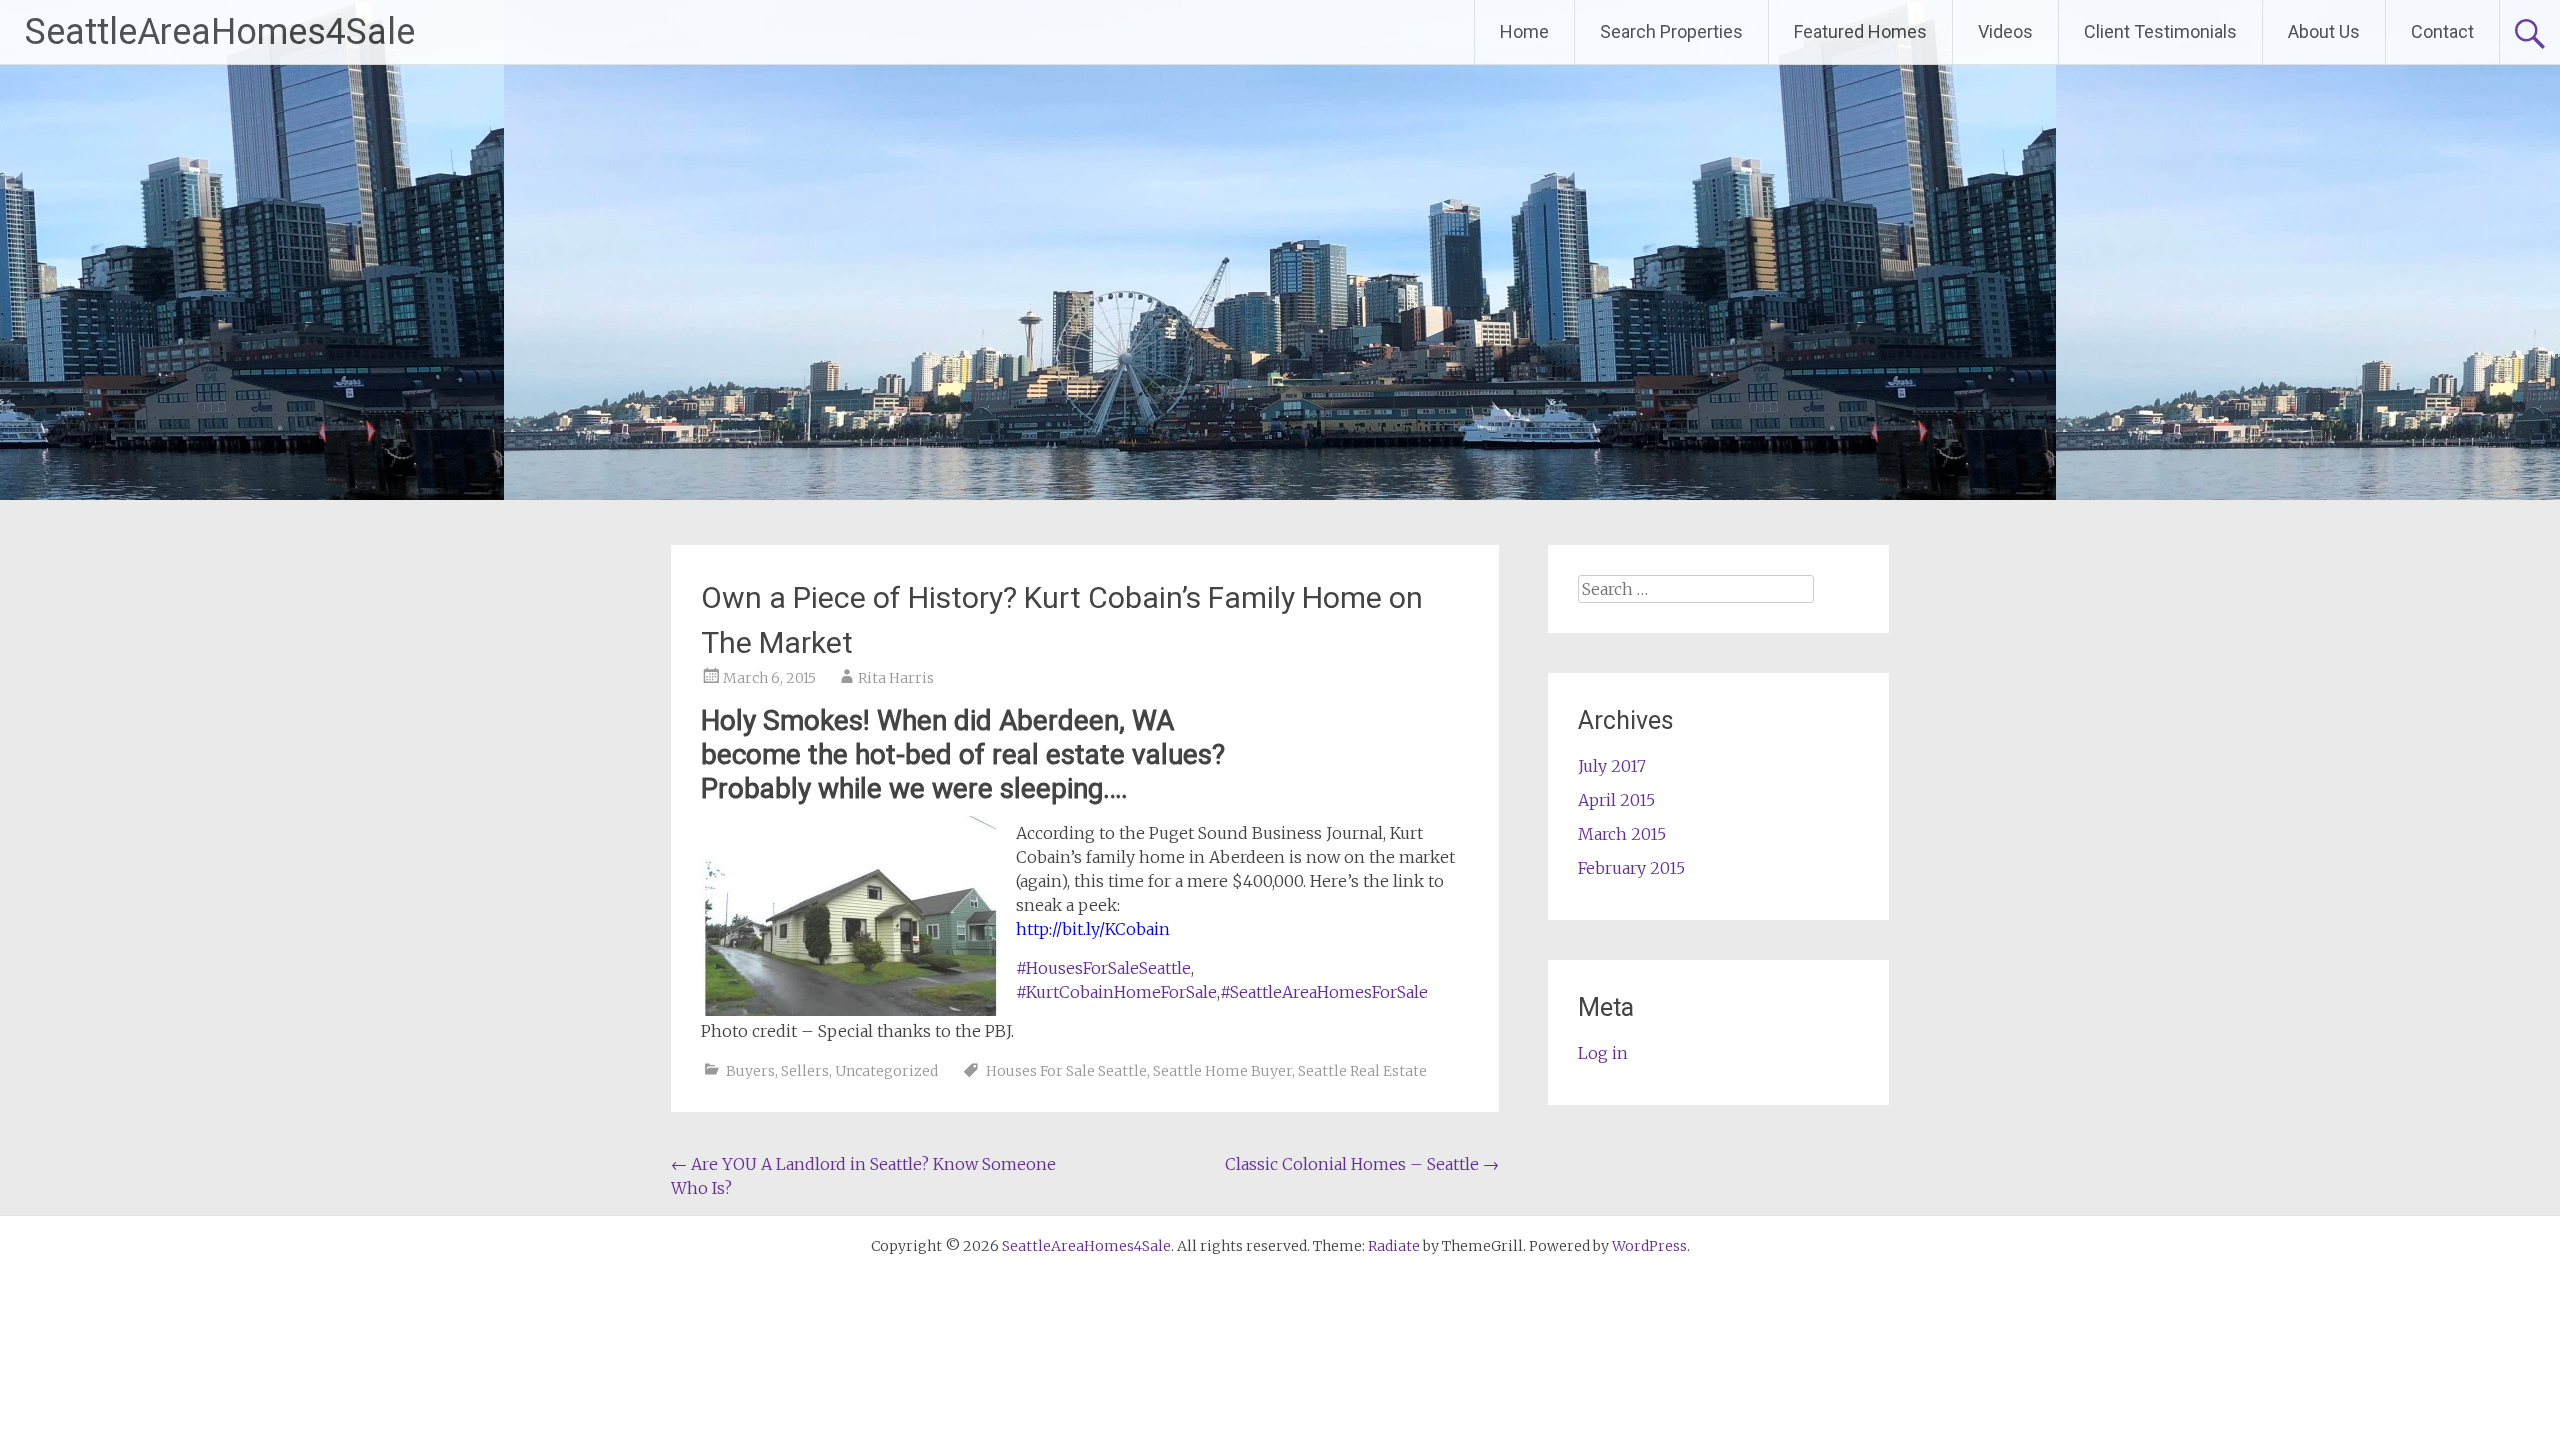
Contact (2442, 31)
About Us (2324, 31)
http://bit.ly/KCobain (1093, 929)
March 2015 (1622, 834)
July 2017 (1612, 766)
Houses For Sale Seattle (1066, 1071)
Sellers (805, 1071)
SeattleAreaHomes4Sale (220, 32)
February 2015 (1631, 868)
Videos (2005, 31)
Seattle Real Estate (1362, 1071)
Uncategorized (886, 1071)
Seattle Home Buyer (1222, 1071)
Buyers (750, 1071)
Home (1524, 31)
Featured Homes (1860, 31)
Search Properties (1671, 31)
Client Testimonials (2160, 31)
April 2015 (1616, 800)
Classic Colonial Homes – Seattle (1362, 1164)
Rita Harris (896, 678)
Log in (1603, 1053)
